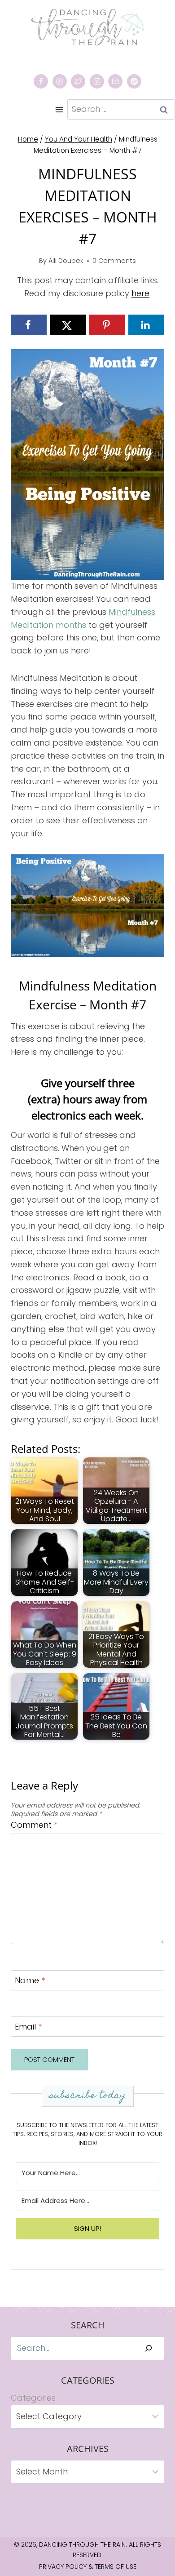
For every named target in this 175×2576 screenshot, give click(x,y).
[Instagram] (97, 81)
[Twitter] (78, 81)
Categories (33, 2398)
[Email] (115, 81)
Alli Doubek (66, 261)
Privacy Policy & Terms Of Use (88, 2567)
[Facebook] (41, 81)
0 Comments (114, 261)
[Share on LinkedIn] (146, 325)
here (140, 293)
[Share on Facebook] (29, 325)
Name (30, 1981)
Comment (34, 1825)
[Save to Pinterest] (107, 325)
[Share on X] (68, 325)
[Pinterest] (60, 81)
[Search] (149, 2348)
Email (28, 2027)
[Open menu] (59, 109)
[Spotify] (134, 81)
